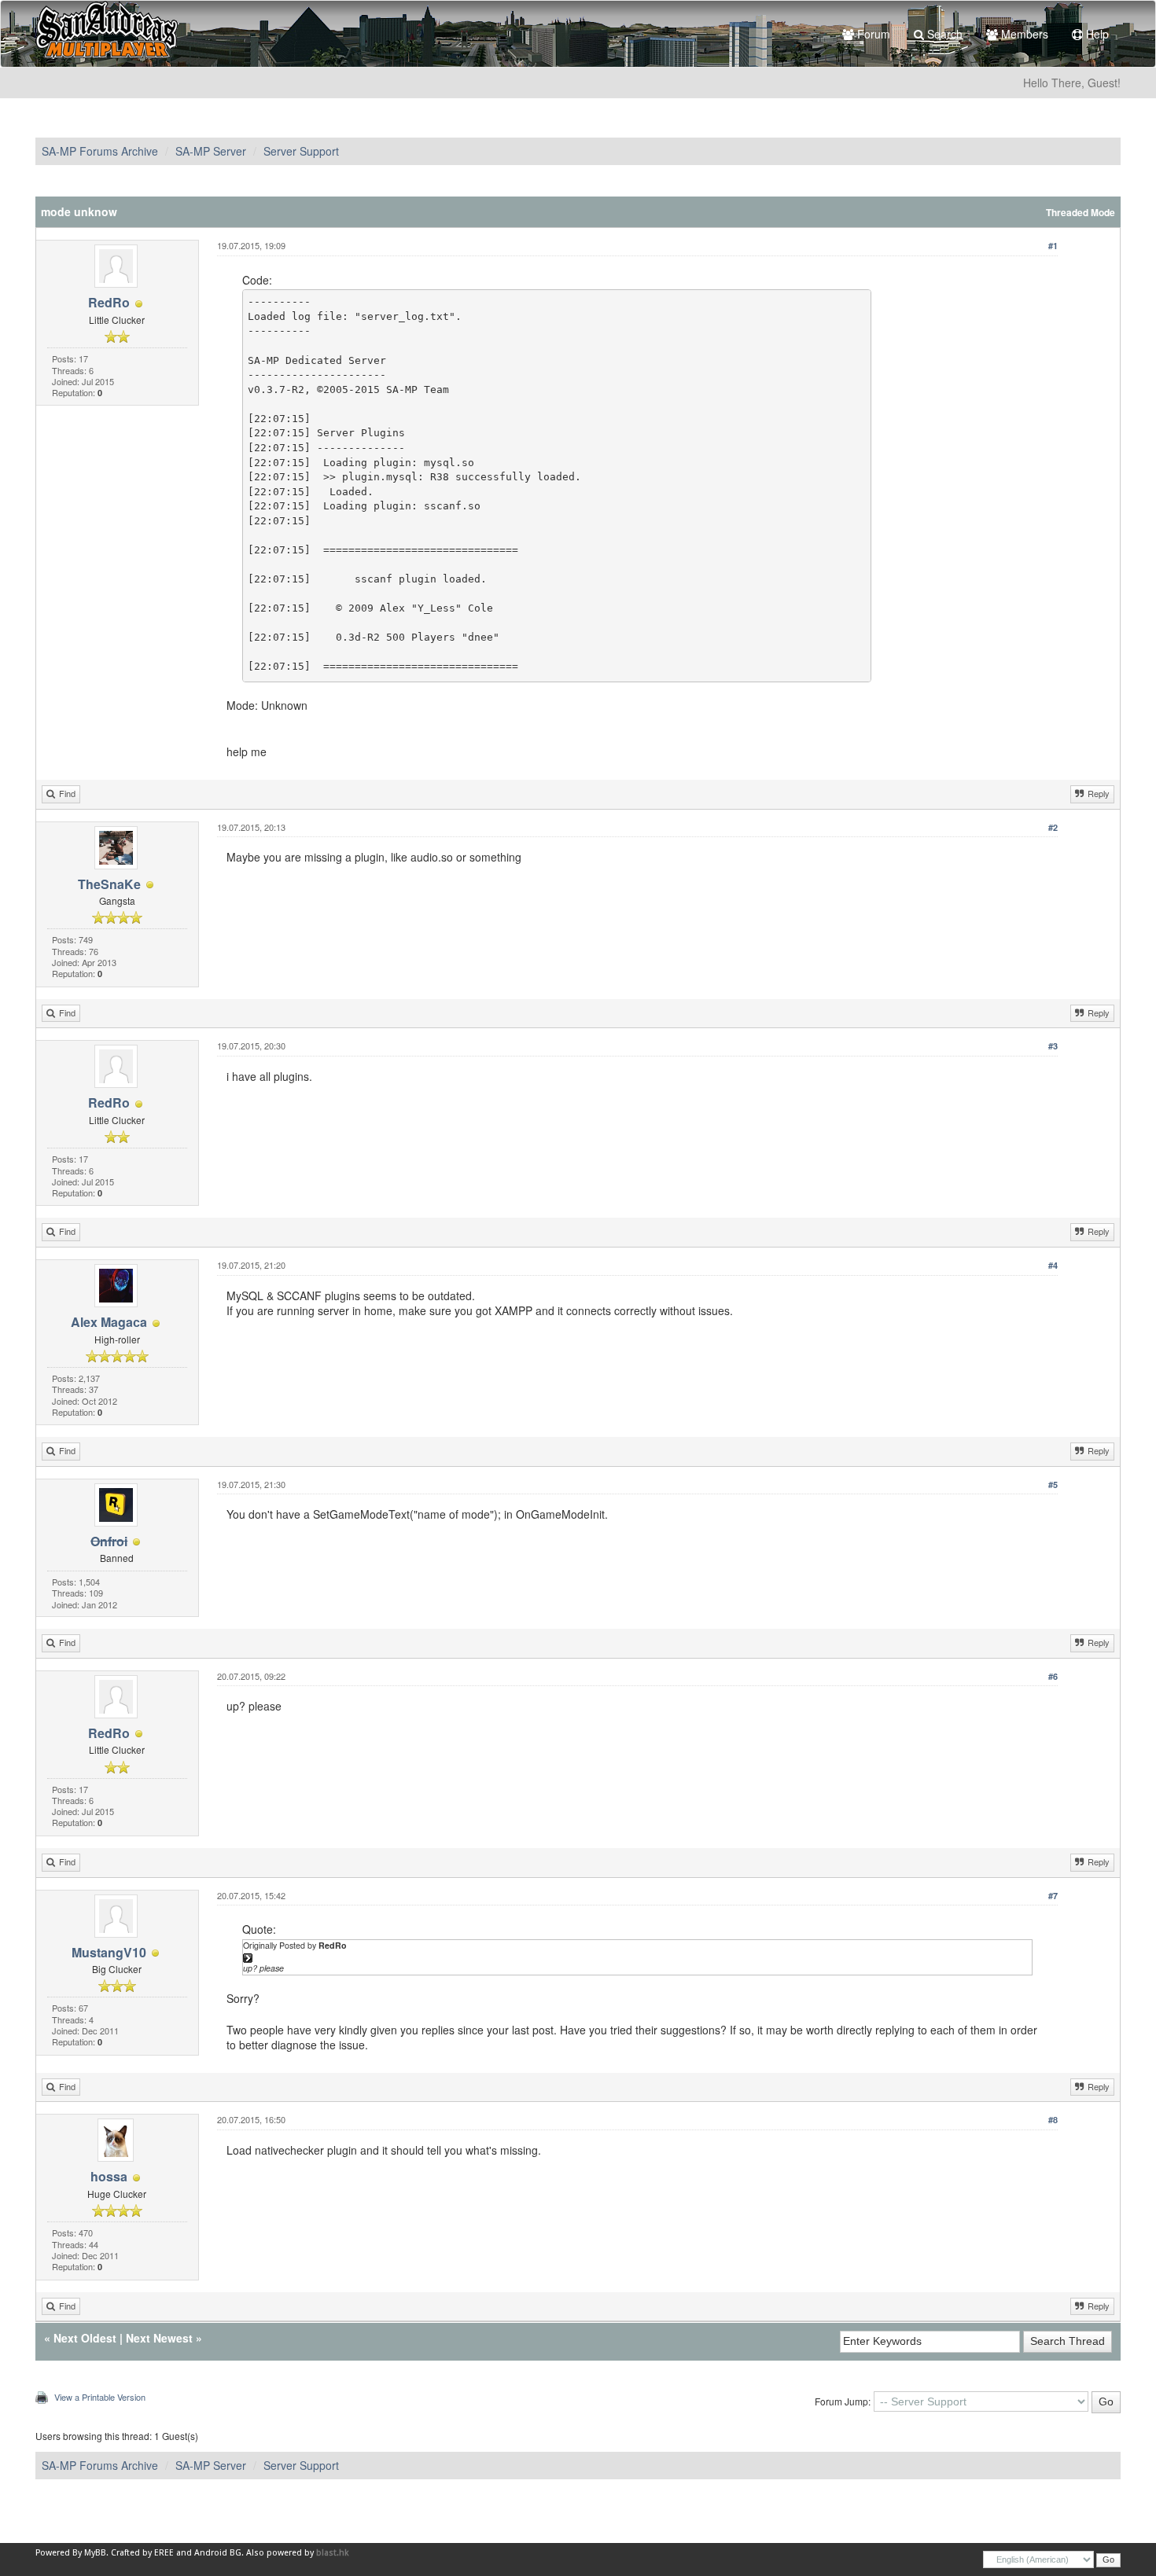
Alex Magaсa (109, 1322)
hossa (109, 2176)
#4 (1053, 1265)
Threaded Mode (1081, 213)
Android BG (218, 2553)
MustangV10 (109, 1952)
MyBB (95, 2553)
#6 (1053, 1676)
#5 (1053, 1485)
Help (1096, 34)
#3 (1053, 1046)
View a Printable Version (100, 2397)
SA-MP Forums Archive (100, 151)
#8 (1053, 2120)
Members (1023, 34)
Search (943, 34)
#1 (1053, 246)
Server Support (301, 151)
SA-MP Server (211, 151)
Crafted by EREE (142, 2553)
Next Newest (159, 2338)
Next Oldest (85, 2338)
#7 (1053, 1896)
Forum (872, 34)
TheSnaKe (109, 884)
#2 (1053, 827)
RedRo (109, 302)
